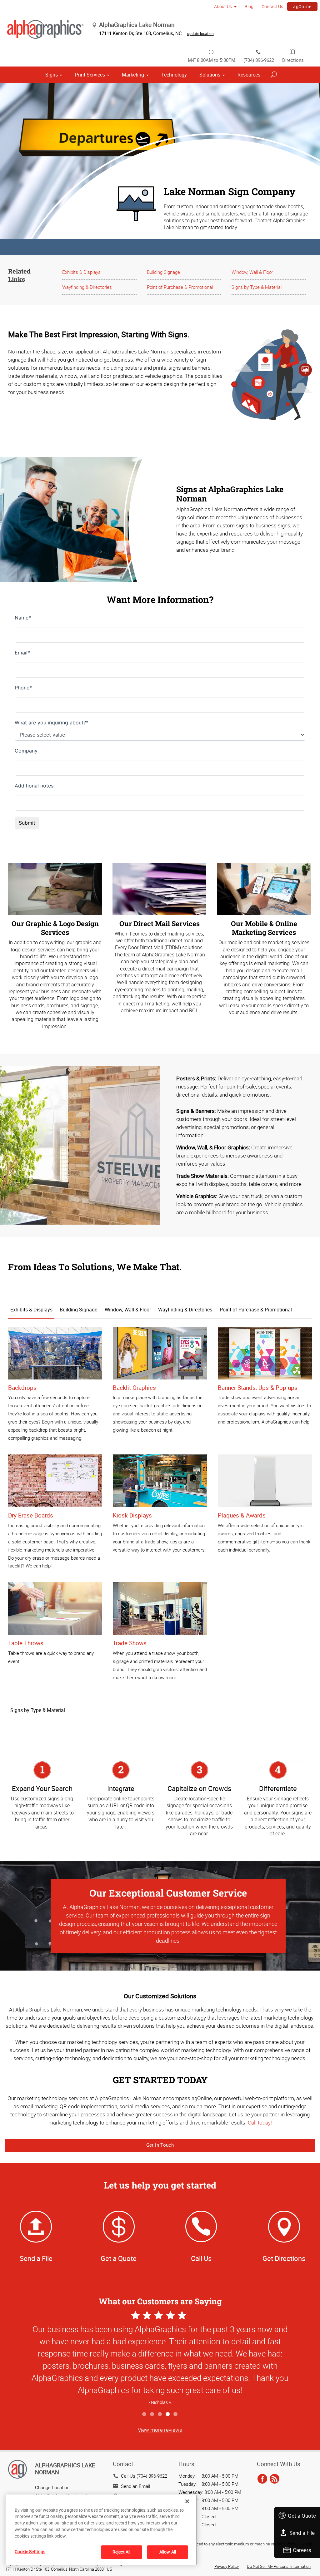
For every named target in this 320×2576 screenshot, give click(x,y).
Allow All (168, 2552)
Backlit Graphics (134, 1388)
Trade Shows (130, 1643)
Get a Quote (302, 2516)
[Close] (187, 2501)
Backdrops (22, 1388)
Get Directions (284, 2258)
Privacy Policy (227, 2566)
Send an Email (135, 2486)
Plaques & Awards (242, 1515)
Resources (249, 75)
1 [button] (145, 2414)
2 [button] (152, 2414)
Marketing (133, 75)
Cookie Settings (30, 2551)
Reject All (121, 2552)
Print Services (90, 75)
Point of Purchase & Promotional (180, 287)
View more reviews (160, 2430)
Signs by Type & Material (257, 287)
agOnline (302, 6)
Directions (293, 60)
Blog (249, 6)
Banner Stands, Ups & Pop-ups (258, 1388)
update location (200, 33)
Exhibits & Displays (81, 272)
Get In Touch (160, 2145)
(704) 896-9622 (259, 60)
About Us (223, 6)
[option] (160, 2359)
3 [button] (160, 2414)
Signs (52, 75)
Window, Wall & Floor (252, 272)
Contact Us (272, 6)
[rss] (275, 2479)
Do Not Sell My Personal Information (279, 2566)
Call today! (260, 2122)
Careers (302, 2550)
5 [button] (176, 2414)
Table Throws (26, 1643)
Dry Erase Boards (31, 1515)
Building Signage (163, 272)
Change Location (52, 2487)
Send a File (302, 2533)
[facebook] (262, 2479)
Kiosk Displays (132, 1515)
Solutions (210, 75)
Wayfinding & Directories (87, 287)
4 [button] (168, 2414)
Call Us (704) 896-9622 (144, 2476)
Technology (174, 75)
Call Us (201, 2258)
